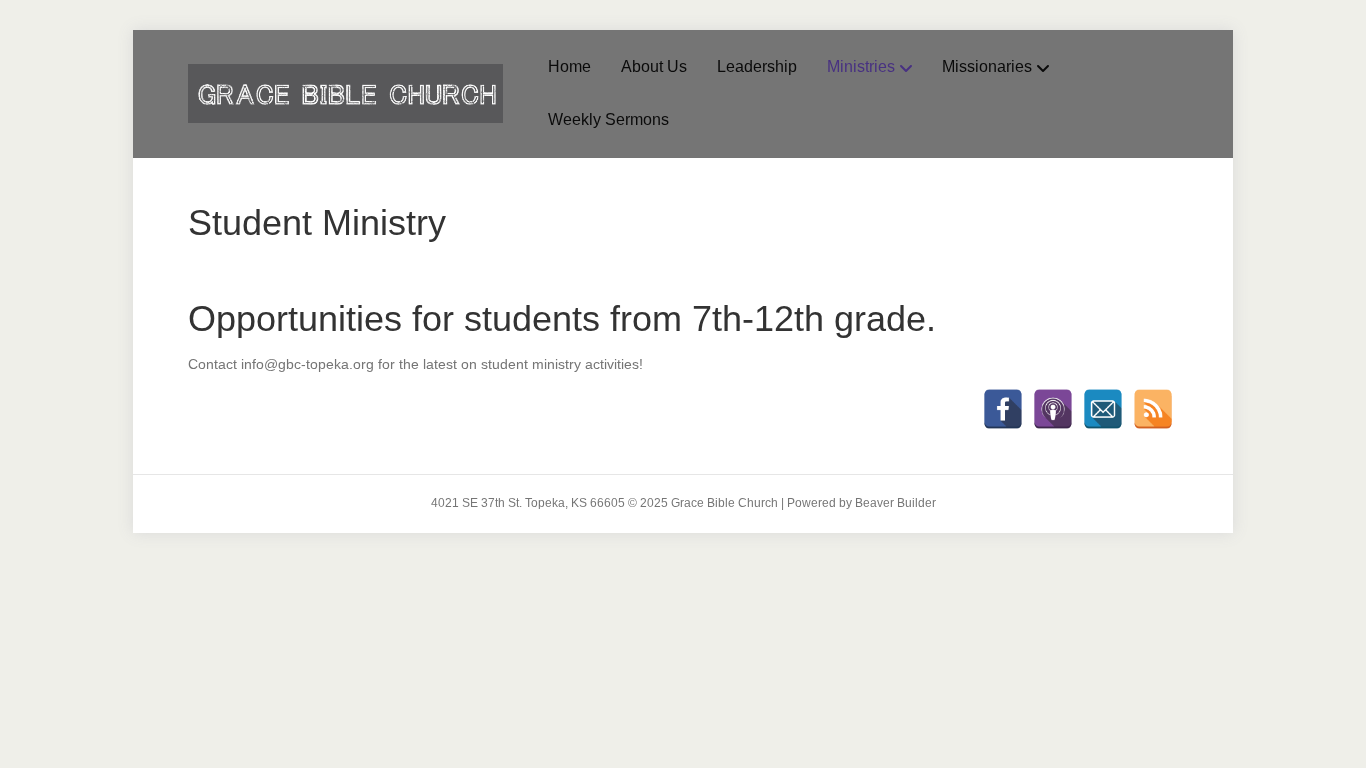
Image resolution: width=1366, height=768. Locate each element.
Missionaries (987, 66)
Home (569, 66)
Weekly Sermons (608, 119)
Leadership (757, 66)
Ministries (861, 66)
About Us (654, 66)
